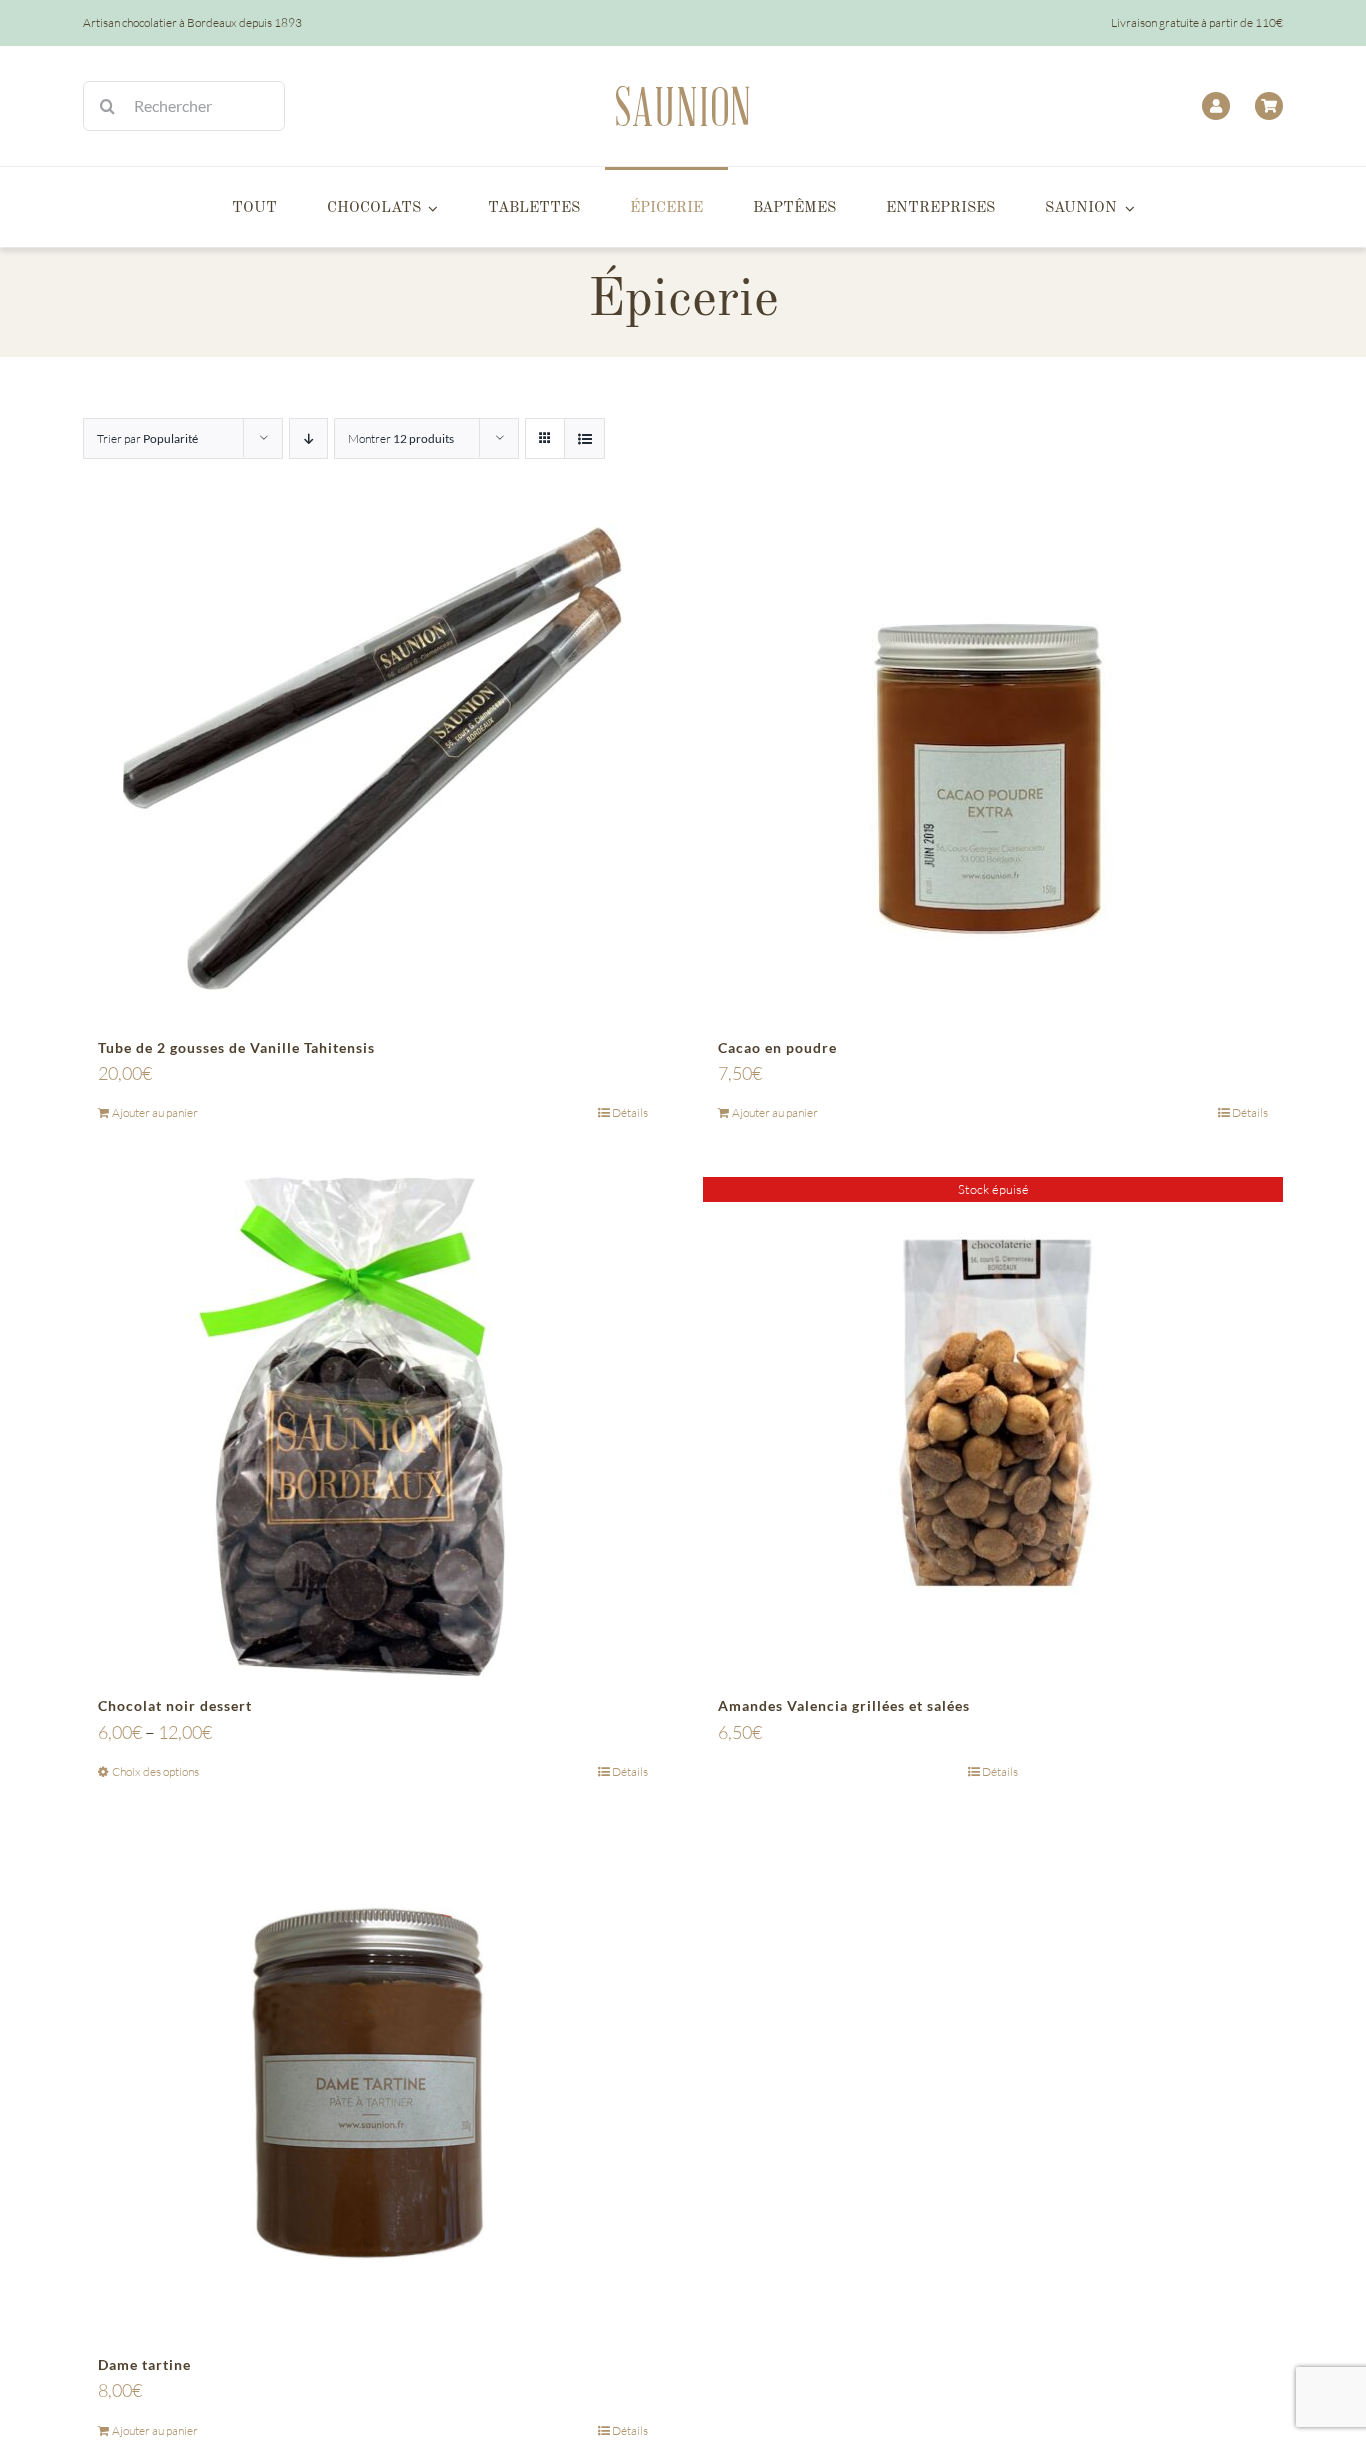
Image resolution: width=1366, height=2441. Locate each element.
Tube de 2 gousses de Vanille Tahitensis (236, 1047)
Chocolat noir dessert (175, 1705)
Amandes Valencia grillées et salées (844, 1705)
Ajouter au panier (155, 1112)
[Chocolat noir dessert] (373, 1427)
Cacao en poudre (777, 1047)
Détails (630, 1112)
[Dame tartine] (373, 2086)
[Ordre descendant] (308, 438)
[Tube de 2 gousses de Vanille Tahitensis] (373, 769)
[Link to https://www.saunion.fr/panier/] (1269, 106)
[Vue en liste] (584, 438)
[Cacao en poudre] (993, 769)
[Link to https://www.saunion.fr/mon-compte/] (1216, 106)
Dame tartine (144, 2364)
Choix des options (155, 1771)
